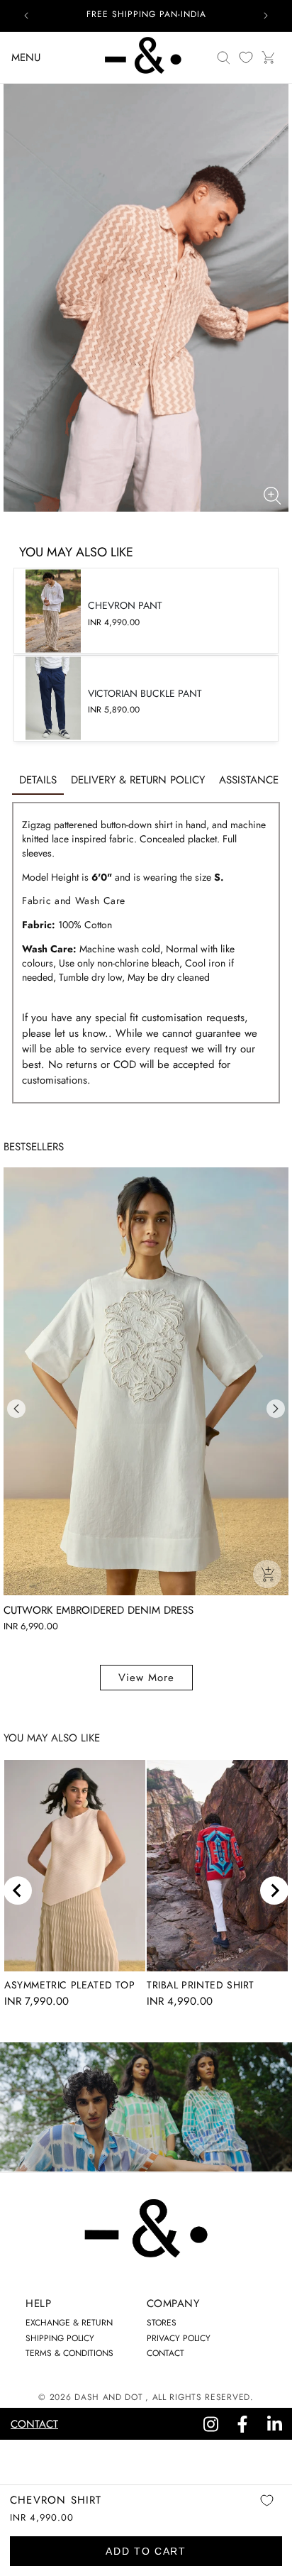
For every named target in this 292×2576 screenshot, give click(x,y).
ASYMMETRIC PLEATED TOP (69, 1985)
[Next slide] (274, 1890)
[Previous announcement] (26, 16)
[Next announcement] (266, 16)
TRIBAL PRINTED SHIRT (201, 1985)
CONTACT (165, 2353)
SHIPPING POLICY (60, 2338)
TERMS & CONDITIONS (69, 2353)
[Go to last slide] (18, 1890)
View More (146, 1678)
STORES (162, 2323)
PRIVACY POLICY (179, 2338)
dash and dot (108, 2397)
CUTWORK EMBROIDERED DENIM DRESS (99, 1610)
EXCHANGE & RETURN (69, 2323)
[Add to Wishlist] (266, 2510)
